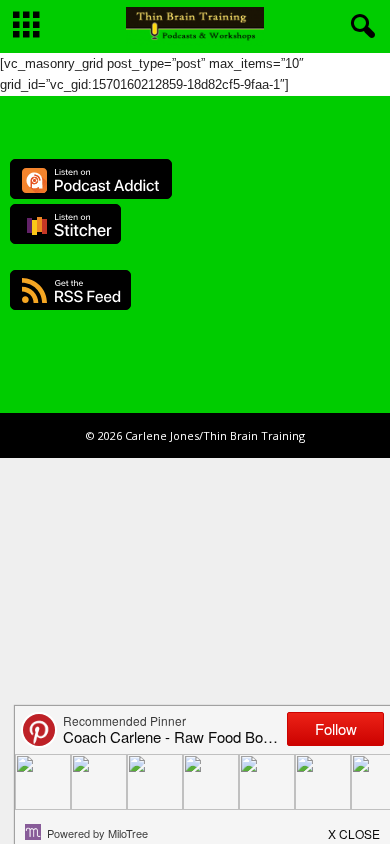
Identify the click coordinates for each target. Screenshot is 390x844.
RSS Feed (70, 290)
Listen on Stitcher (65, 224)
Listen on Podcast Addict (91, 179)
